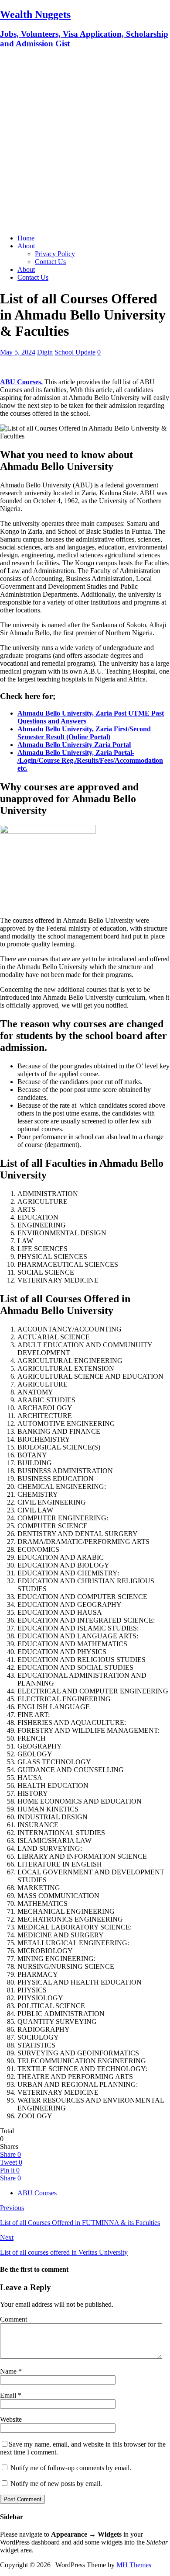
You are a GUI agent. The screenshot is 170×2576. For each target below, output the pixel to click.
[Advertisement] (85, 142)
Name (9, 2371)
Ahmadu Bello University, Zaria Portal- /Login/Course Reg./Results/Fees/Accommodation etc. (90, 760)
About (26, 246)
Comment (14, 2319)
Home (26, 238)
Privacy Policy (55, 254)
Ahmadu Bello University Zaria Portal (74, 745)
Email (9, 2395)
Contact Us (50, 262)
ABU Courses (37, 2193)
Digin (45, 352)
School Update (75, 352)
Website (11, 2419)
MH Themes (134, 2565)
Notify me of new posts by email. (56, 2484)
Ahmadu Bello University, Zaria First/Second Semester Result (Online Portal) (84, 733)
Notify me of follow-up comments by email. (71, 2468)
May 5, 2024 (18, 352)
